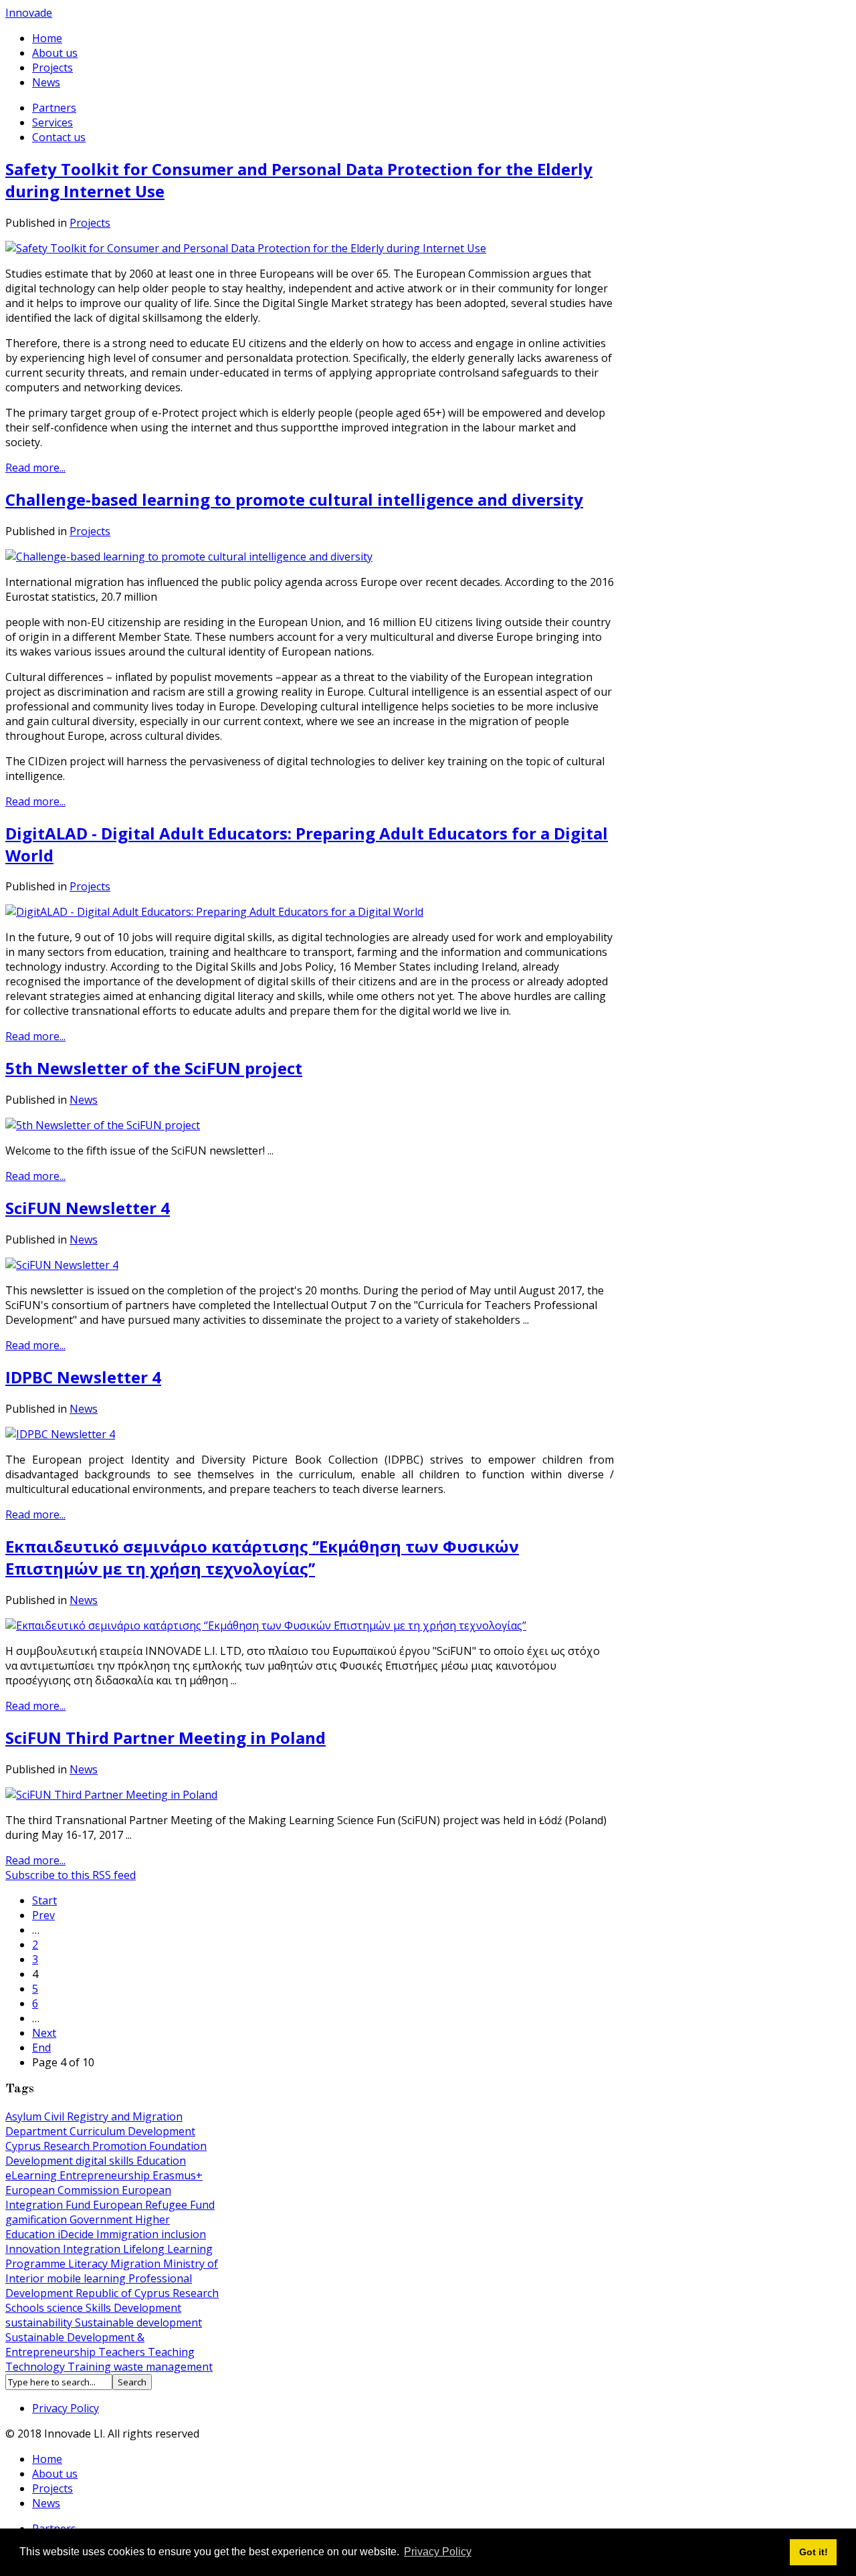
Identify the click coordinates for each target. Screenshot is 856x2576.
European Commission (64, 2190)
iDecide (77, 2234)
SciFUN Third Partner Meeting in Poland (166, 1738)
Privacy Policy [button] (438, 2552)
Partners (54, 108)
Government (102, 2219)
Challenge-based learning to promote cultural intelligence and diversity (294, 499)
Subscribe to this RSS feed (71, 1875)
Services (52, 122)
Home (47, 38)
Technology (36, 2367)
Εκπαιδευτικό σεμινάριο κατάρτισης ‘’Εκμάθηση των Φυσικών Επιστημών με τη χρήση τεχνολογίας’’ (262, 1557)
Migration (137, 2264)
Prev (43, 1915)
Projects (52, 68)
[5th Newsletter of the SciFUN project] (103, 1125)
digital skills (106, 2161)
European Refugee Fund (154, 2205)
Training (91, 2367)
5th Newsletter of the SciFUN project (154, 1068)
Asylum (25, 2116)
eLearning (32, 2175)
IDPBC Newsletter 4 (83, 1377)
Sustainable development (138, 2322)
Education (161, 2161)
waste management (163, 2367)
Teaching (171, 2352)
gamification (37, 2219)
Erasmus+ (178, 2175)
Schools (26, 2308)
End (41, 2048)
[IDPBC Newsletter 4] (60, 1434)
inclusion (184, 2234)
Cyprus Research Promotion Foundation (106, 2146)
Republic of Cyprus (124, 2293)
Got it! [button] (814, 2552)
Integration (93, 2249)
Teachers (123, 2352)
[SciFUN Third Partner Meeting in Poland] (111, 1795)
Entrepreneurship (106, 2175)
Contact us (59, 137)
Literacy (89, 2264)
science (66, 2308)
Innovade (29, 13)
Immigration (129, 2234)
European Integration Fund (88, 2197)
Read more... (35, 468)
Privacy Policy (66, 2408)
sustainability (40, 2322)
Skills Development (133, 2308)
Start (44, 1900)
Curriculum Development (132, 2131)
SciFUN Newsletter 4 (88, 1208)
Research (196, 2293)
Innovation (34, 2249)
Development (40, 2161)
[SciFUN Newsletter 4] (62, 1265)
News (46, 82)
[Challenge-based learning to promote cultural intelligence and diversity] (189, 557)
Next (44, 2033)
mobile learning (88, 2278)
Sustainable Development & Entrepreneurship (75, 2345)
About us (55, 53)
